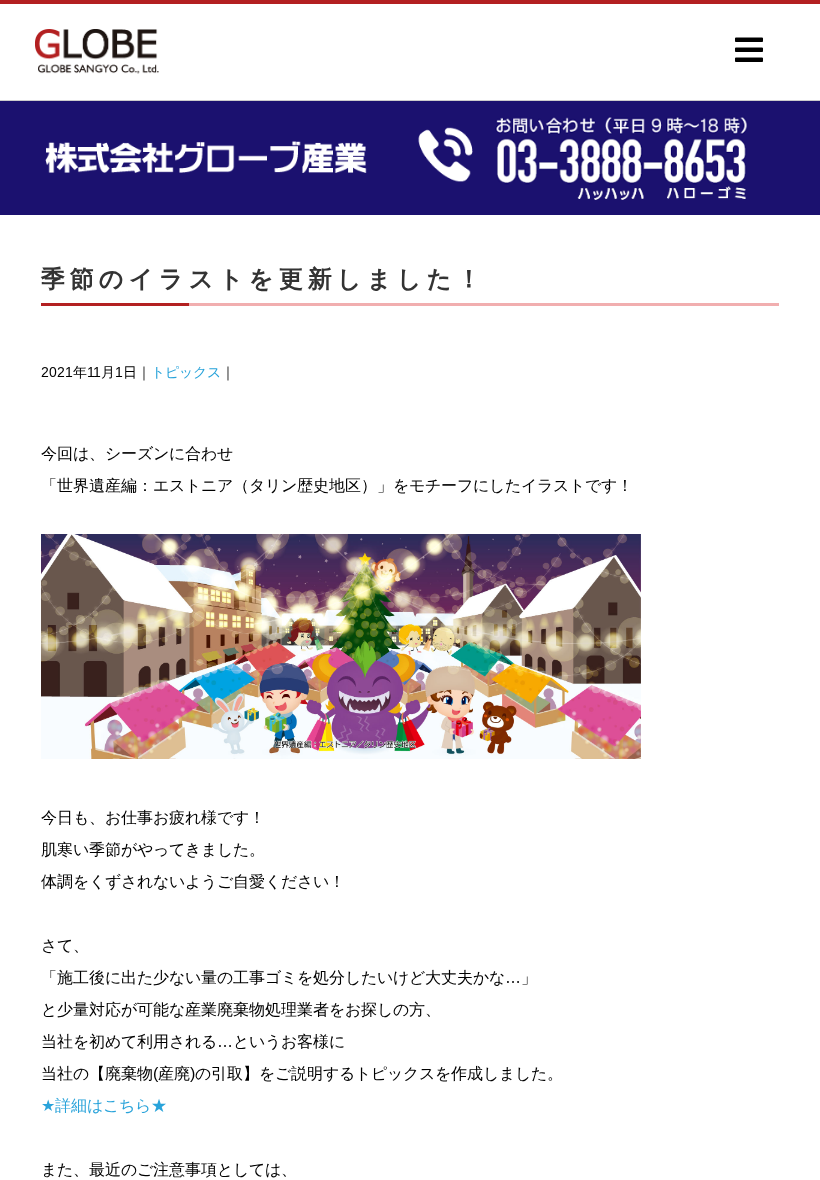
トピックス (186, 372)
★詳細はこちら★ (104, 1105)
